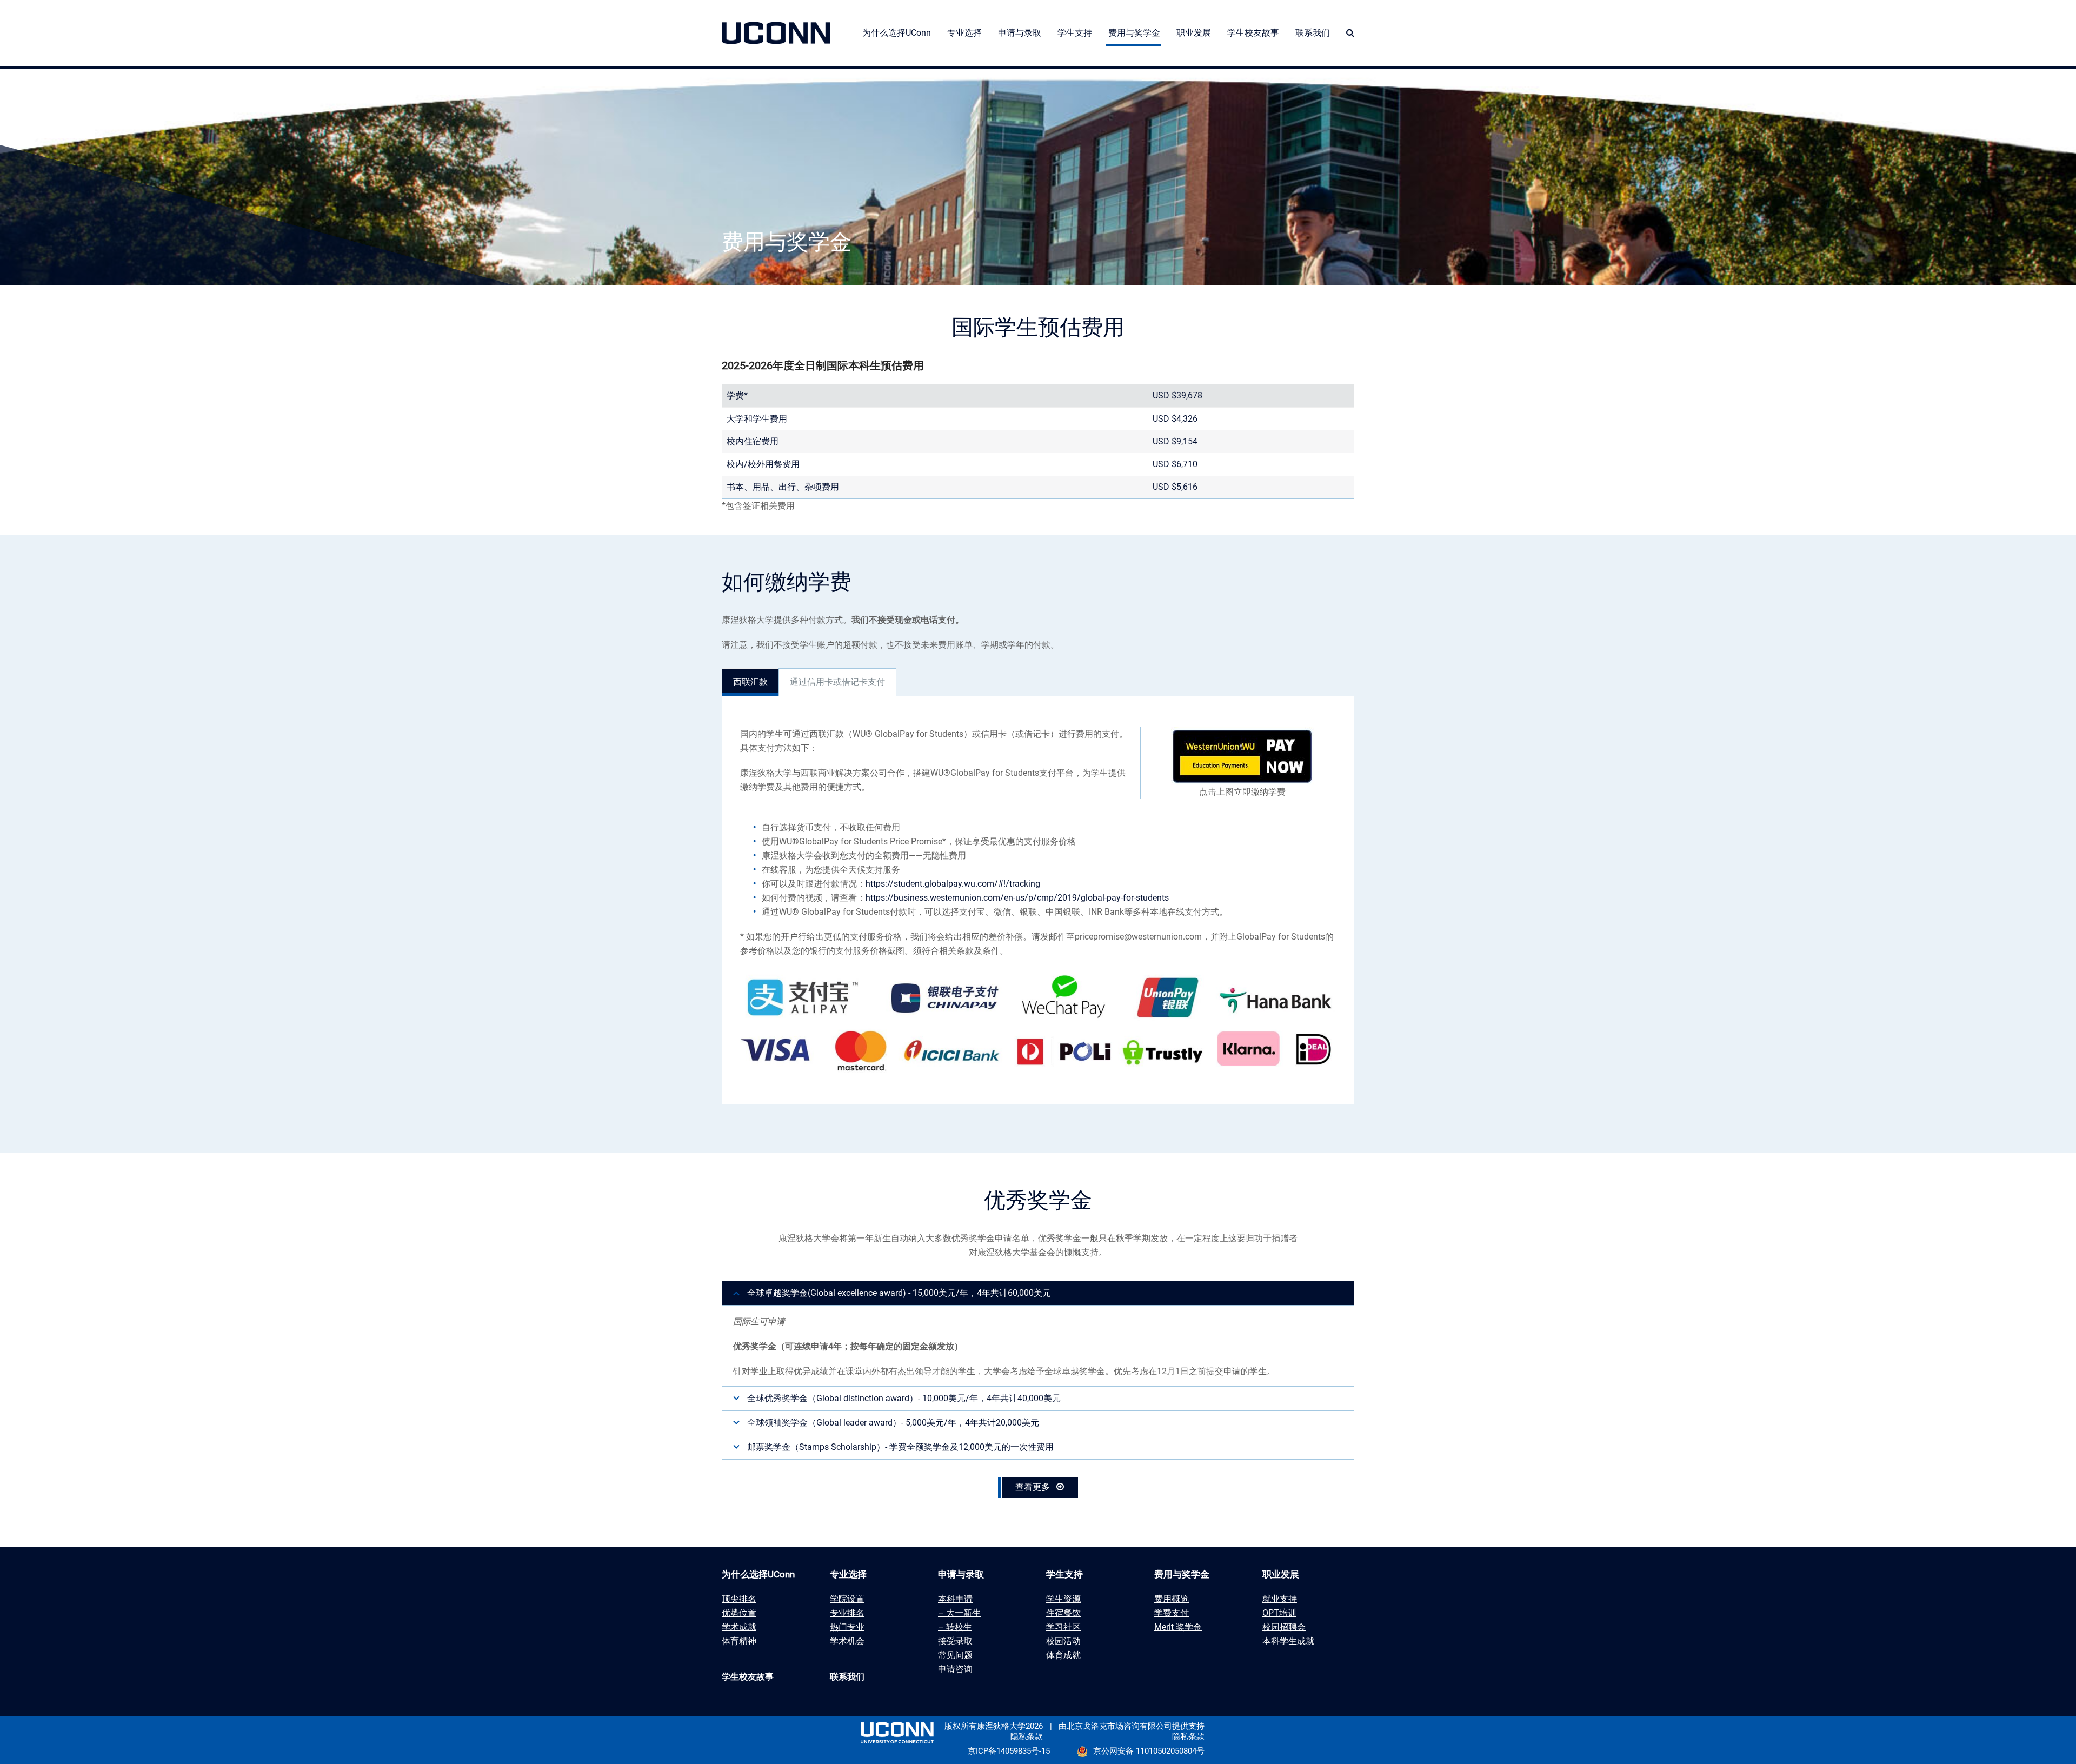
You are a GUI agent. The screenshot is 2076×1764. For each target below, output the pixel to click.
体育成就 (1063, 1655)
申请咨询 (955, 1669)
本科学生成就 (1288, 1641)
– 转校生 (955, 1627)
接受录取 (955, 1641)
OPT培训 (1279, 1613)
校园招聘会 (1284, 1627)
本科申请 (955, 1599)
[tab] (750, 682)
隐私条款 (1027, 1736)
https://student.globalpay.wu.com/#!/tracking (953, 884)
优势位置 (739, 1613)
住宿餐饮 (1063, 1613)
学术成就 (739, 1627)
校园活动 (1063, 1641)
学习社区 (1063, 1627)
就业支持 (1280, 1599)
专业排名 (847, 1613)
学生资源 (1063, 1599)
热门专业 (847, 1627)
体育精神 (739, 1641)
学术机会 (847, 1641)
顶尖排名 (739, 1599)
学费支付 (1172, 1613)
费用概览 (1172, 1599)
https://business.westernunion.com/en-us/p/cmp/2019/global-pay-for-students (1017, 898)
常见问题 (955, 1655)
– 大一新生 (959, 1613)
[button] (1350, 33)
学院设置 (847, 1599)
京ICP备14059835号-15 (1009, 1751)
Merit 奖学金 (1178, 1627)
